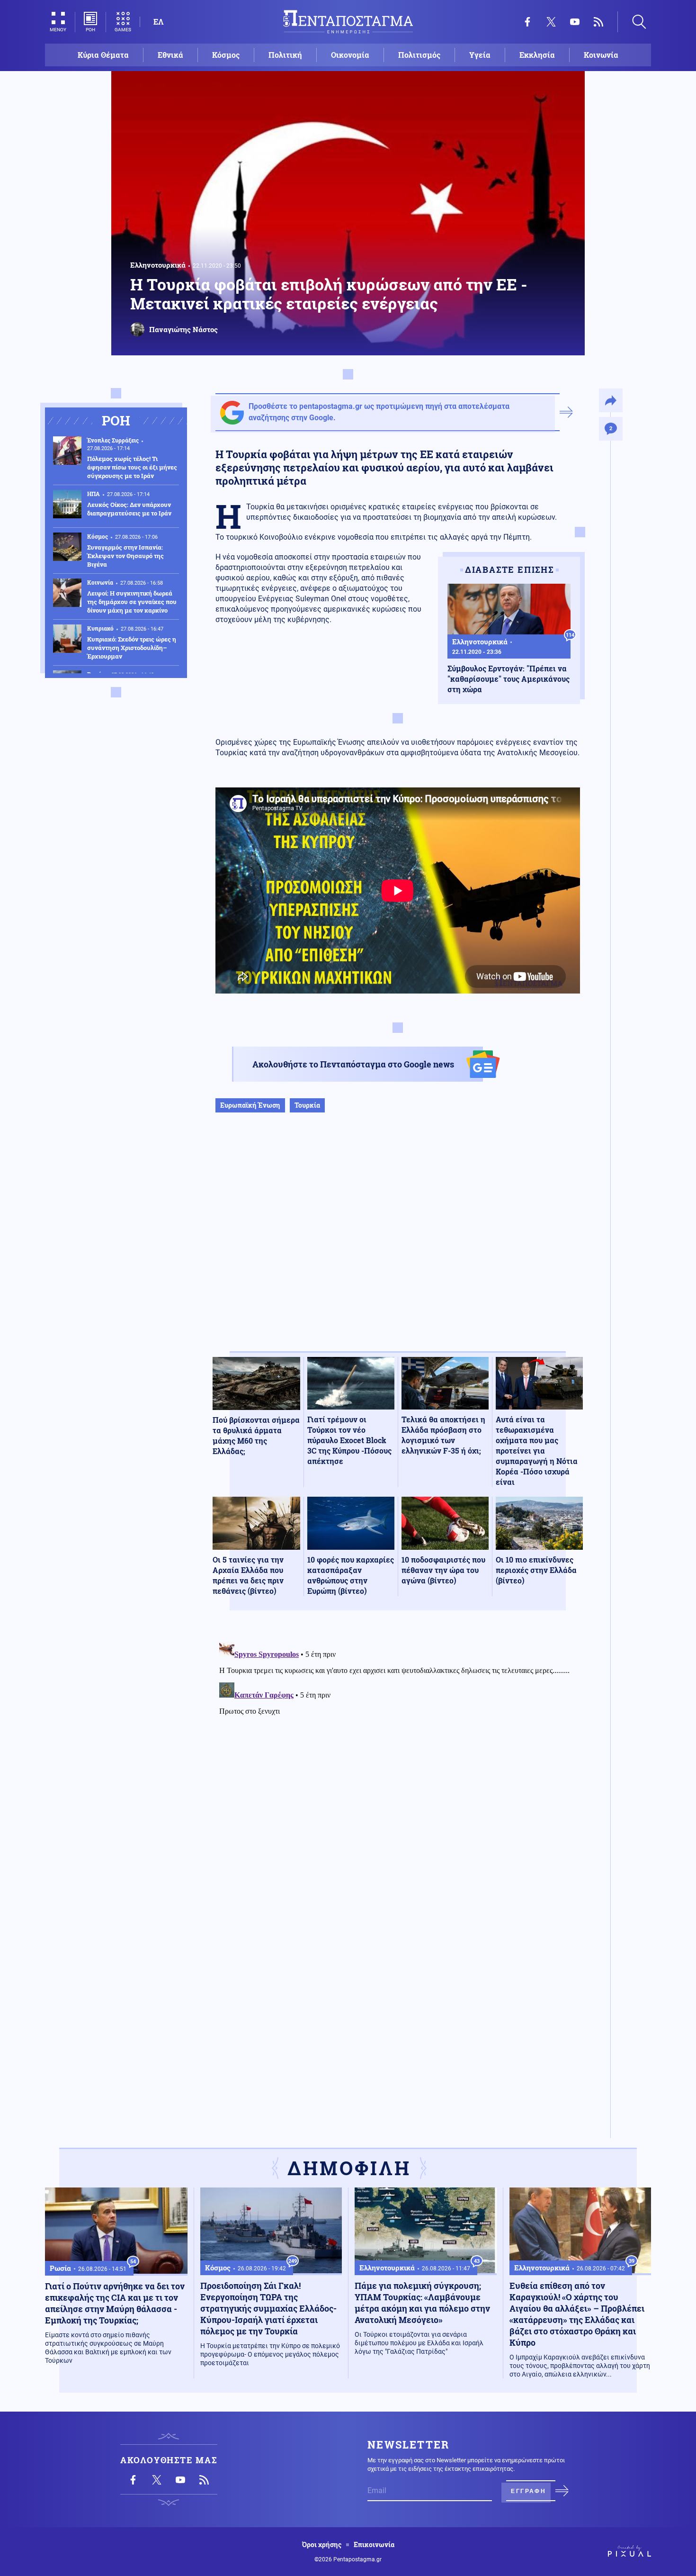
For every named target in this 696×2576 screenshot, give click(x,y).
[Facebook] (527, 22)
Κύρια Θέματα (103, 55)
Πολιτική (285, 55)
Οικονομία (350, 55)
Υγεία (480, 55)
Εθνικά (170, 55)
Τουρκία (307, 1105)
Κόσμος (226, 55)
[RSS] (598, 22)
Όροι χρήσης (322, 2545)
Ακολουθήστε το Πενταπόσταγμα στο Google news (353, 1064)
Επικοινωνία (374, 2545)
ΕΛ (158, 22)
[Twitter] (551, 22)
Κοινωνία (601, 55)
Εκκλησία (537, 55)
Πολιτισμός (419, 55)
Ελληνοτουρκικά (158, 265)
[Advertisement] (398, 1242)
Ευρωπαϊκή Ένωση (250, 1105)
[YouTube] (575, 22)
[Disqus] (398, 1756)
